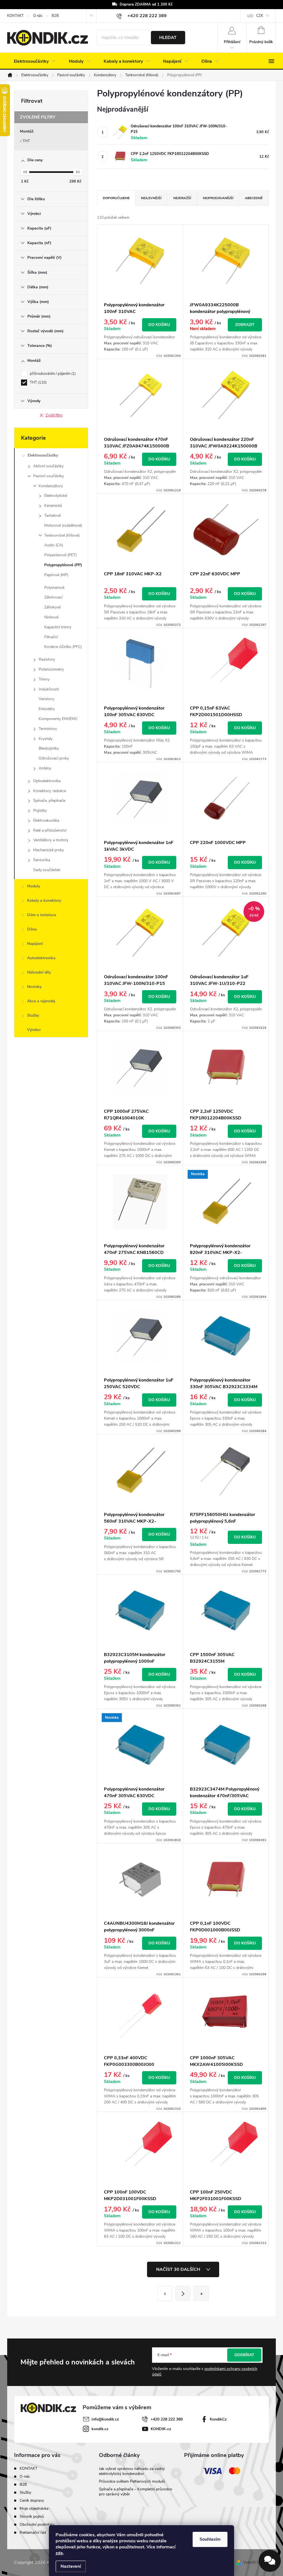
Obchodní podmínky (37, 2524)
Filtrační (51, 637)
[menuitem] (35, 61)
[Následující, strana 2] (183, 2293)
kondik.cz (100, 2429)
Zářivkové (52, 607)
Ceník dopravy (32, 2500)
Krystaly (46, 739)
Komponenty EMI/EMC (58, 719)
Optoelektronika (47, 781)
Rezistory (47, 659)
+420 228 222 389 (167, 2419)
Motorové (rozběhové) (63, 525)
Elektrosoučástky (43, 455)
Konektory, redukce (50, 791)
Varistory (46, 699)
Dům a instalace (42, 915)
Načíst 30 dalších (179, 2269)
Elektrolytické (56, 496)
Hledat (168, 38)
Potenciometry (51, 669)
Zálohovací (53, 597)
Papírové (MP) (56, 575)
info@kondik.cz (105, 2419)
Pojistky (40, 810)
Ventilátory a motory (51, 840)
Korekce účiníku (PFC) (63, 647)
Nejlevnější (151, 198)
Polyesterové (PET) (60, 555)
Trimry (44, 679)
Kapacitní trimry (58, 627)
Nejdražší (182, 198)
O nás (38, 16)
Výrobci (34, 1030)
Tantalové (52, 516)
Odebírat (244, 2355)
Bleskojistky (49, 748)
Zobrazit (245, 325)
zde (59, 2553)
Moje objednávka (34, 2508)
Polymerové (54, 588)
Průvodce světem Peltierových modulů (132, 2481)
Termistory (48, 729)
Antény (45, 768)
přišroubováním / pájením (52, 374)
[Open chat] (270, 2561)
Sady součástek (47, 870)
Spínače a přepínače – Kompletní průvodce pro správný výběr (135, 2492)
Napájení (35, 944)
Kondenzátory (51, 486)
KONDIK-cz (161, 2429)
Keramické (53, 506)
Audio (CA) (54, 545)
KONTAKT (15, 16)
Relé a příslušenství (50, 830)
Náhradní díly (39, 972)
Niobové (51, 617)
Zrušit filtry (54, 415)
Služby (33, 1015)
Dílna (32, 929)
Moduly (34, 886)
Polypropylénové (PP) (63, 565)
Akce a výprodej (41, 1001)
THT (26, 141)
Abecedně (254, 198)
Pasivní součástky (49, 476)
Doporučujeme (116, 198)
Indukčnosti (49, 689)
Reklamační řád (33, 2533)
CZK (260, 16)
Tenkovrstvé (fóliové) (62, 535)
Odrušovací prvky (54, 758)
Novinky (34, 987)
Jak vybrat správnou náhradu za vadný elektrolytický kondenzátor (132, 2471)
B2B (55, 16)
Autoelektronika (41, 958)
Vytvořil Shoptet (256, 2562)
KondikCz (218, 2419)
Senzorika (42, 860)
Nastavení (71, 2566)
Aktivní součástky (48, 466)
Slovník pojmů (32, 2516)
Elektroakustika (46, 820)
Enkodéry (47, 709)
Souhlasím (210, 2539)
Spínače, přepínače (49, 801)
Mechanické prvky (49, 850)
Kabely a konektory (44, 901)
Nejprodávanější (218, 198)
